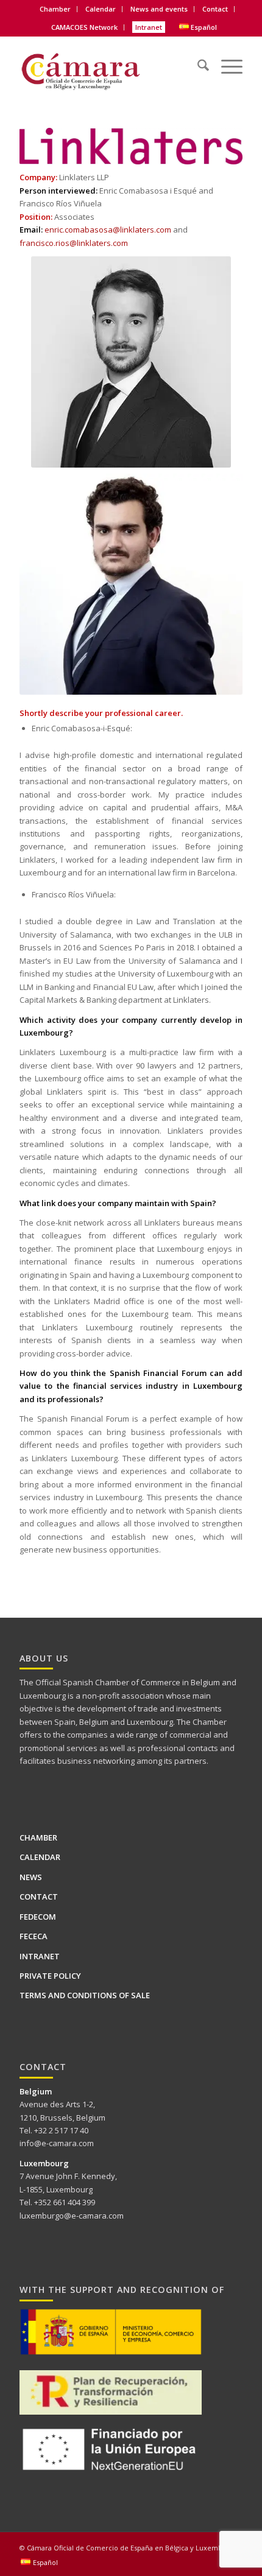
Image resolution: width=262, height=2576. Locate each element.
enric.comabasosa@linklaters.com (108, 230)
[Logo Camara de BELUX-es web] (108, 67)
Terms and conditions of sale (85, 1995)
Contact (215, 9)
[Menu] (226, 58)
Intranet (149, 27)
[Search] (197, 58)
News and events (159, 9)
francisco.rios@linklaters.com (74, 243)
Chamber (38, 1837)
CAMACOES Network (84, 27)
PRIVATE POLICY (50, 1976)
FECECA (34, 1936)
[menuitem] (55, 9)
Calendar (101, 9)
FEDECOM (38, 1917)
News (31, 1877)
